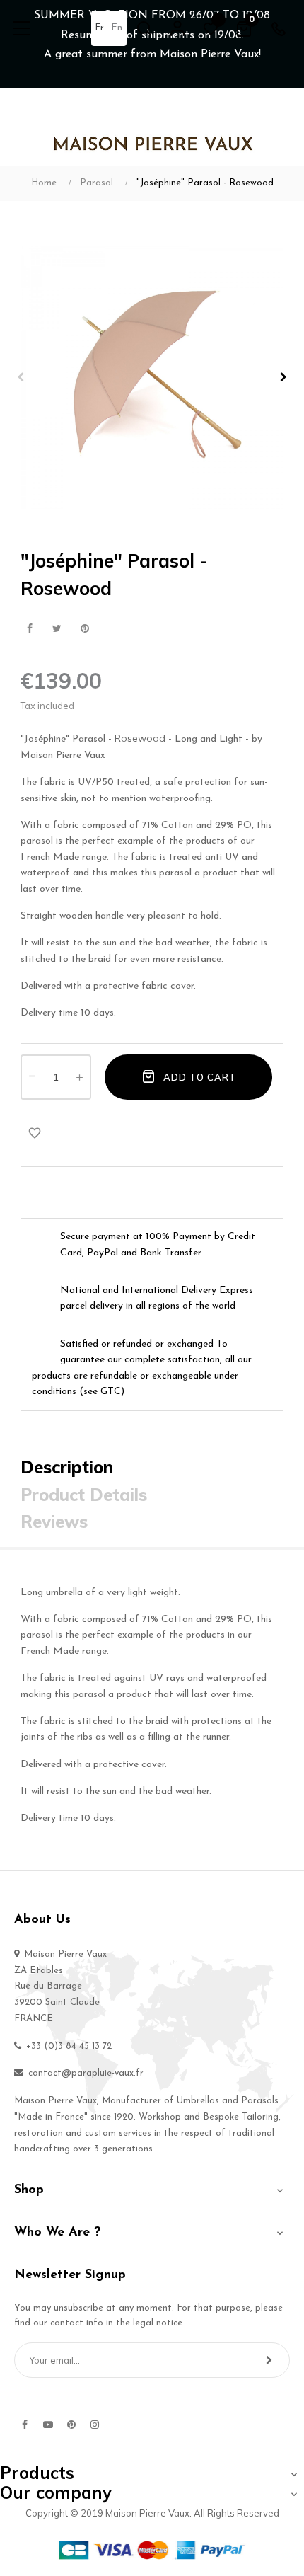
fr (99, 28)
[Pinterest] (71, 2425)
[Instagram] (95, 2425)
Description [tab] (67, 1467)
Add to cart (199, 1077)
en (117, 28)
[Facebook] (25, 2425)
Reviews (54, 1522)
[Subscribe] (269, 2360)
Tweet (57, 629)
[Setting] (177, 28)
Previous (21, 377)
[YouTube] (48, 2425)
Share (29, 629)
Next (283, 377)
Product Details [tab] (84, 1495)
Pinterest (84, 629)
